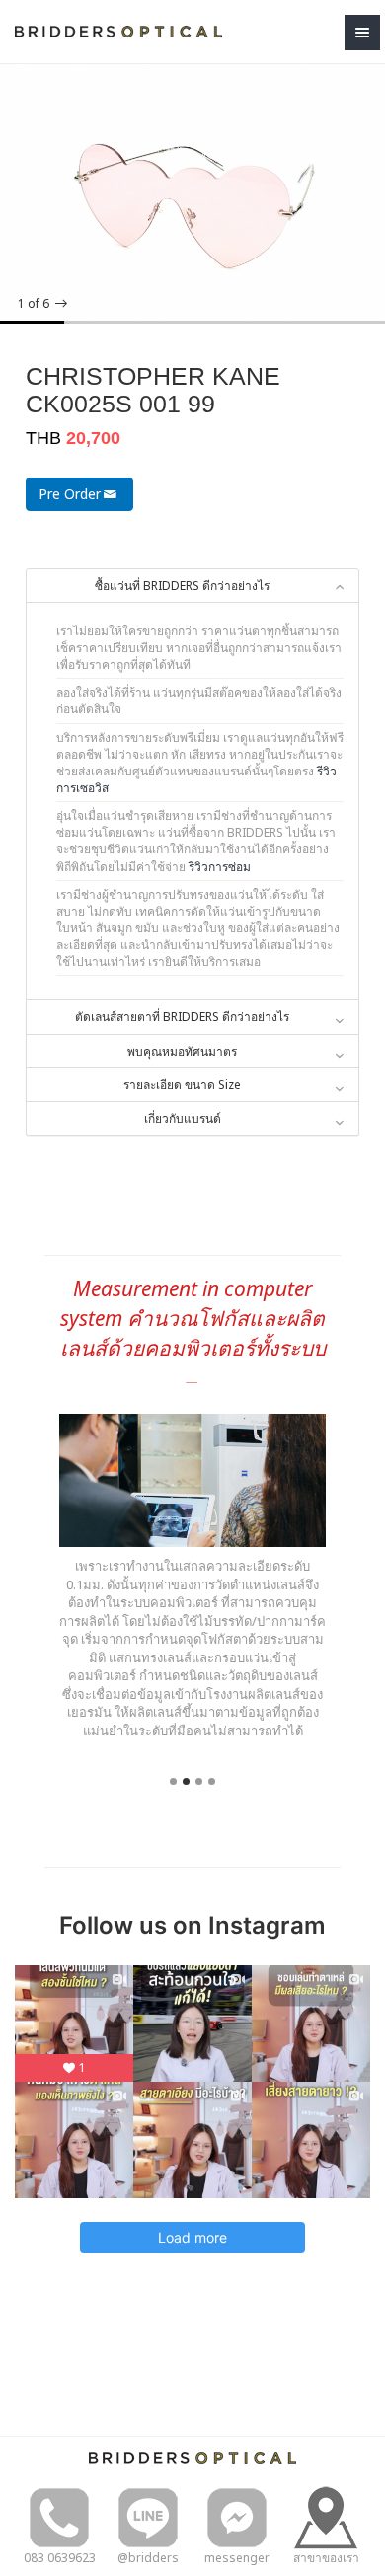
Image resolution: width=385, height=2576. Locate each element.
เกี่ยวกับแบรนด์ (183, 1118)
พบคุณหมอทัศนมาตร (182, 1051)
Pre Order (70, 494)
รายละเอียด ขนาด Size (182, 1085)
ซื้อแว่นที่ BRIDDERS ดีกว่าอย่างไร (182, 586)
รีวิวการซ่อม (220, 867)
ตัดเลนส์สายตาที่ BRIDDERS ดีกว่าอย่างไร (182, 1017)
